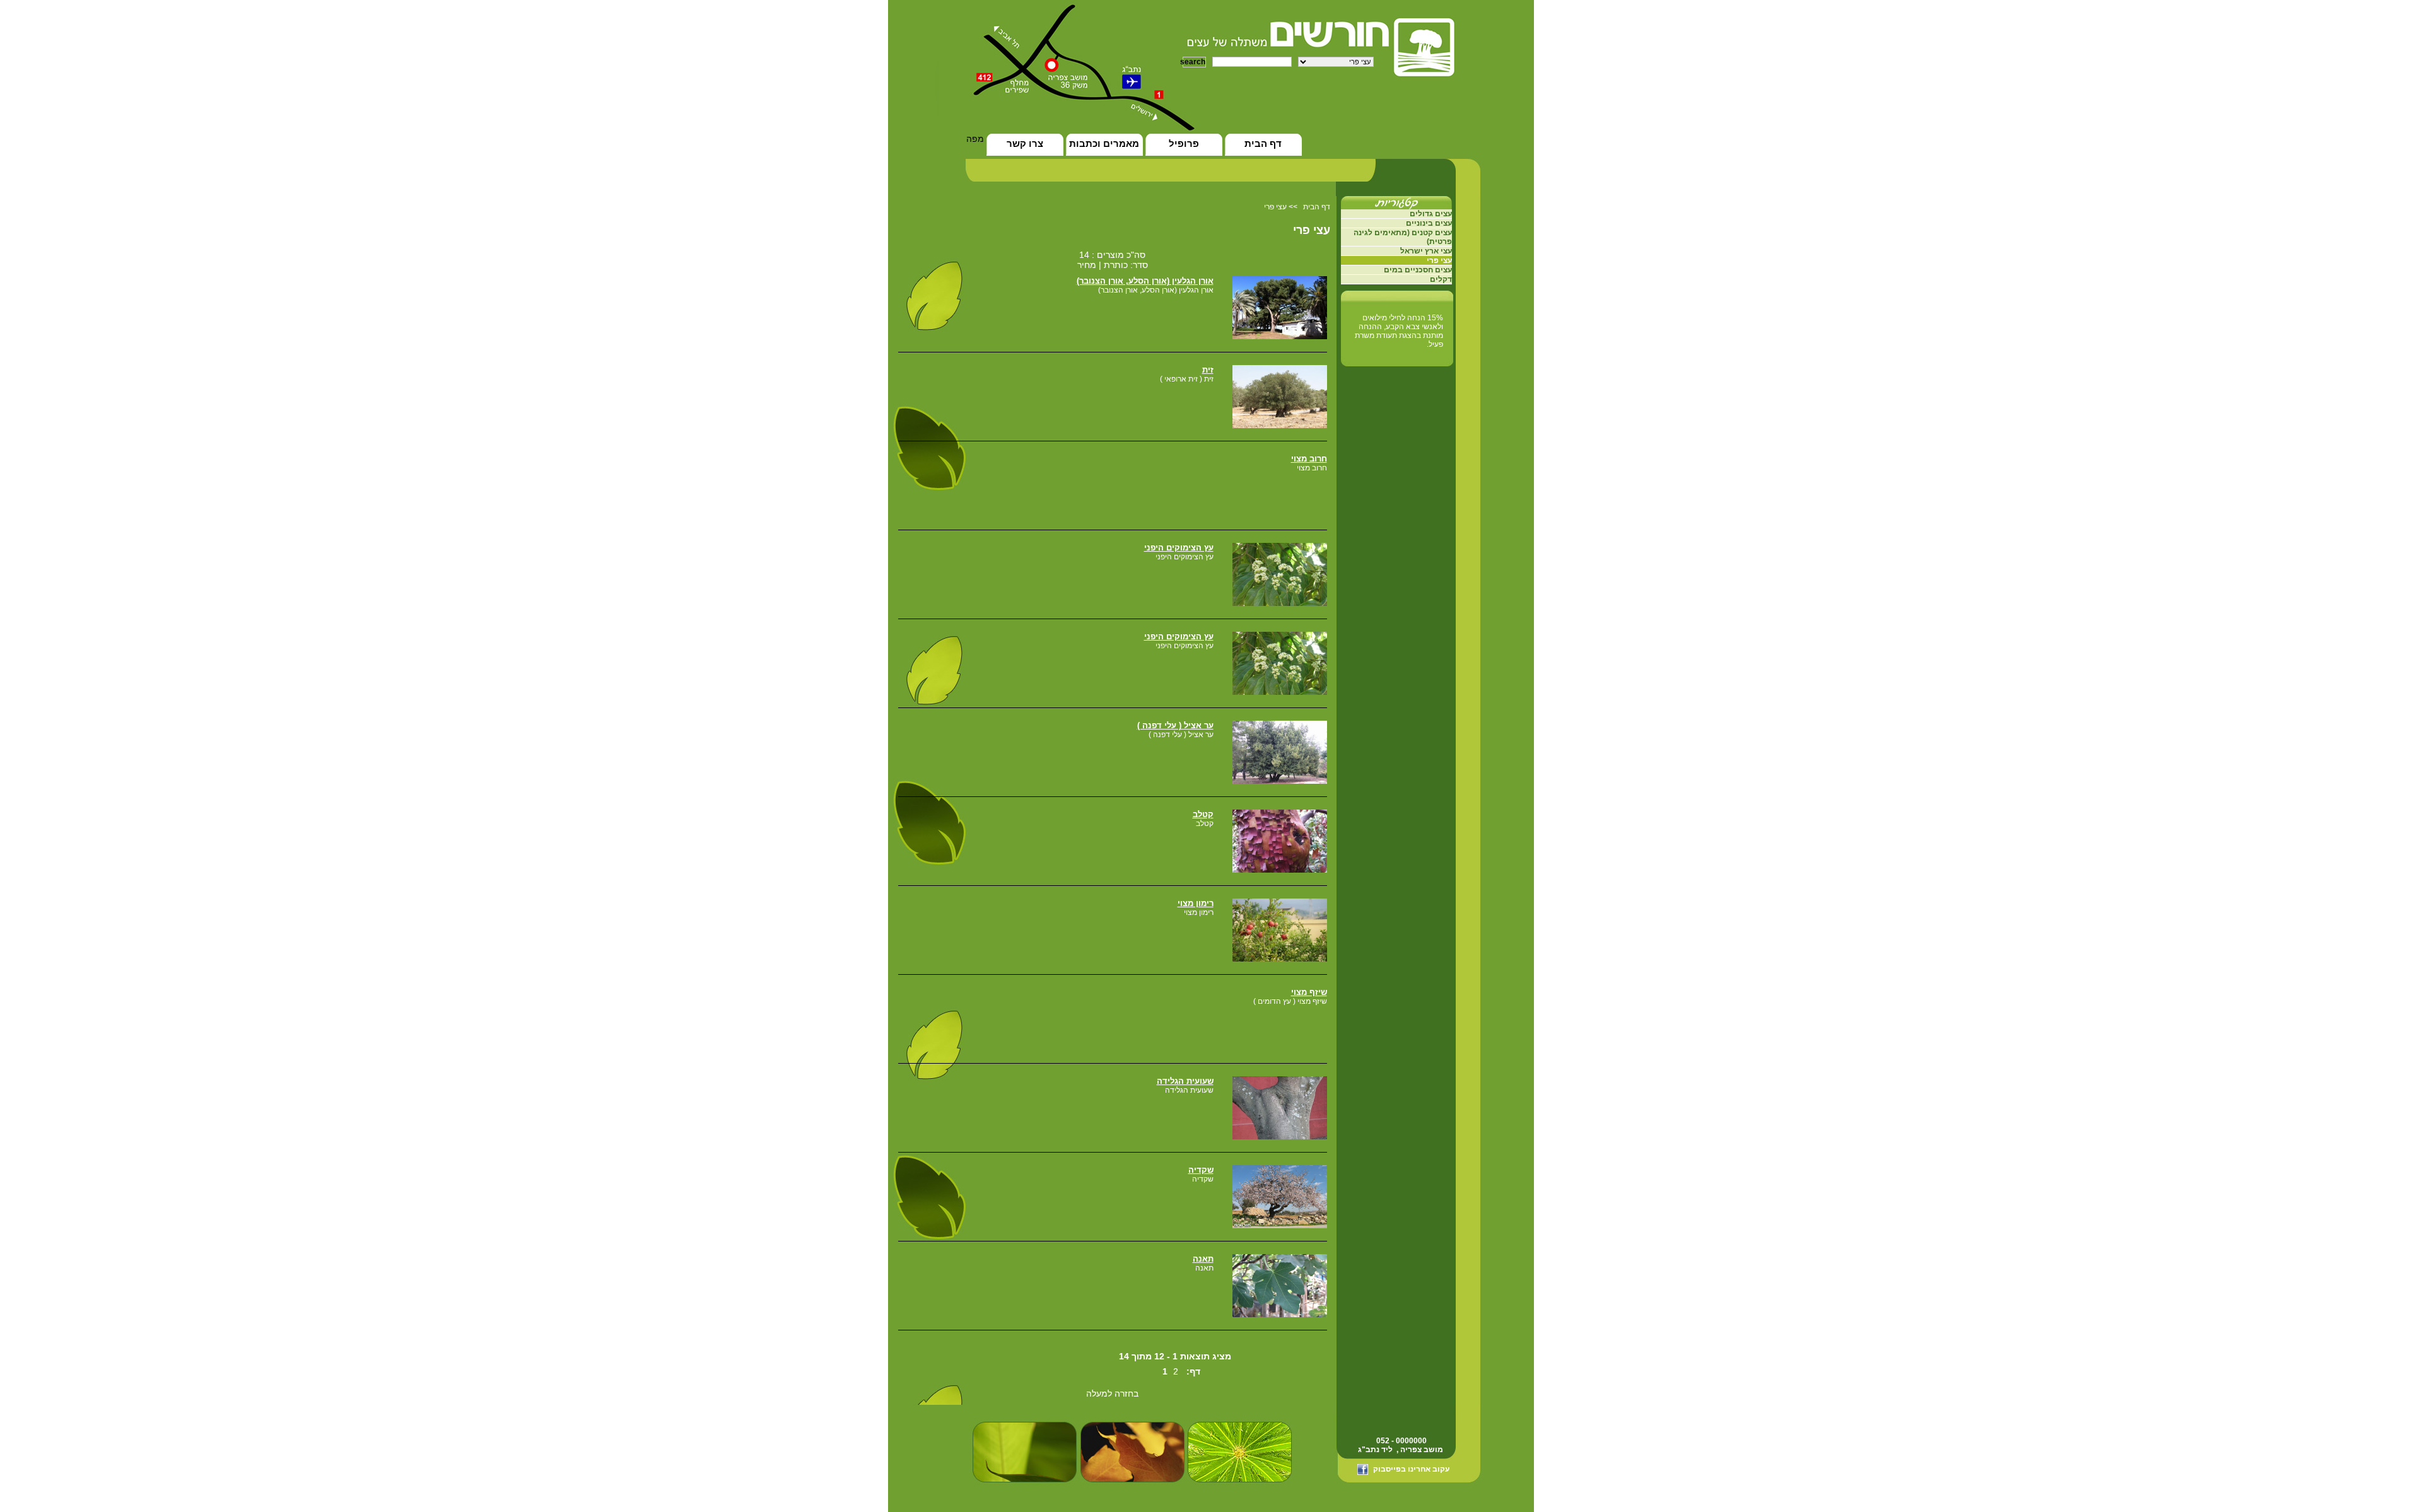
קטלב (1203, 814)
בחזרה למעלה (1112, 1393)
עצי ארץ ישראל (1426, 251)
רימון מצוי (1196, 903)
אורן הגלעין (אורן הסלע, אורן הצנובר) (1145, 281)
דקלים (1441, 279)
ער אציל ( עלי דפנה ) (1175, 725)
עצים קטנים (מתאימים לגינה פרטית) (1403, 237)
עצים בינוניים (1429, 223)
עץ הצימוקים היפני (1179, 548)
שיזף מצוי (1309, 992)
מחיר (1087, 265)
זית (1208, 370)
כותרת (1114, 265)
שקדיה (1201, 1170)
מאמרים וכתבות (1104, 143)
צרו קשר (1025, 143)
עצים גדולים (1431, 214)
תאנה (1203, 1259)
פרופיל (1184, 143)
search (1194, 62)
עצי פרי (1275, 207)
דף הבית (1263, 143)
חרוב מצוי (1309, 459)
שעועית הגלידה (1185, 1081)
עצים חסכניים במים (1418, 270)
